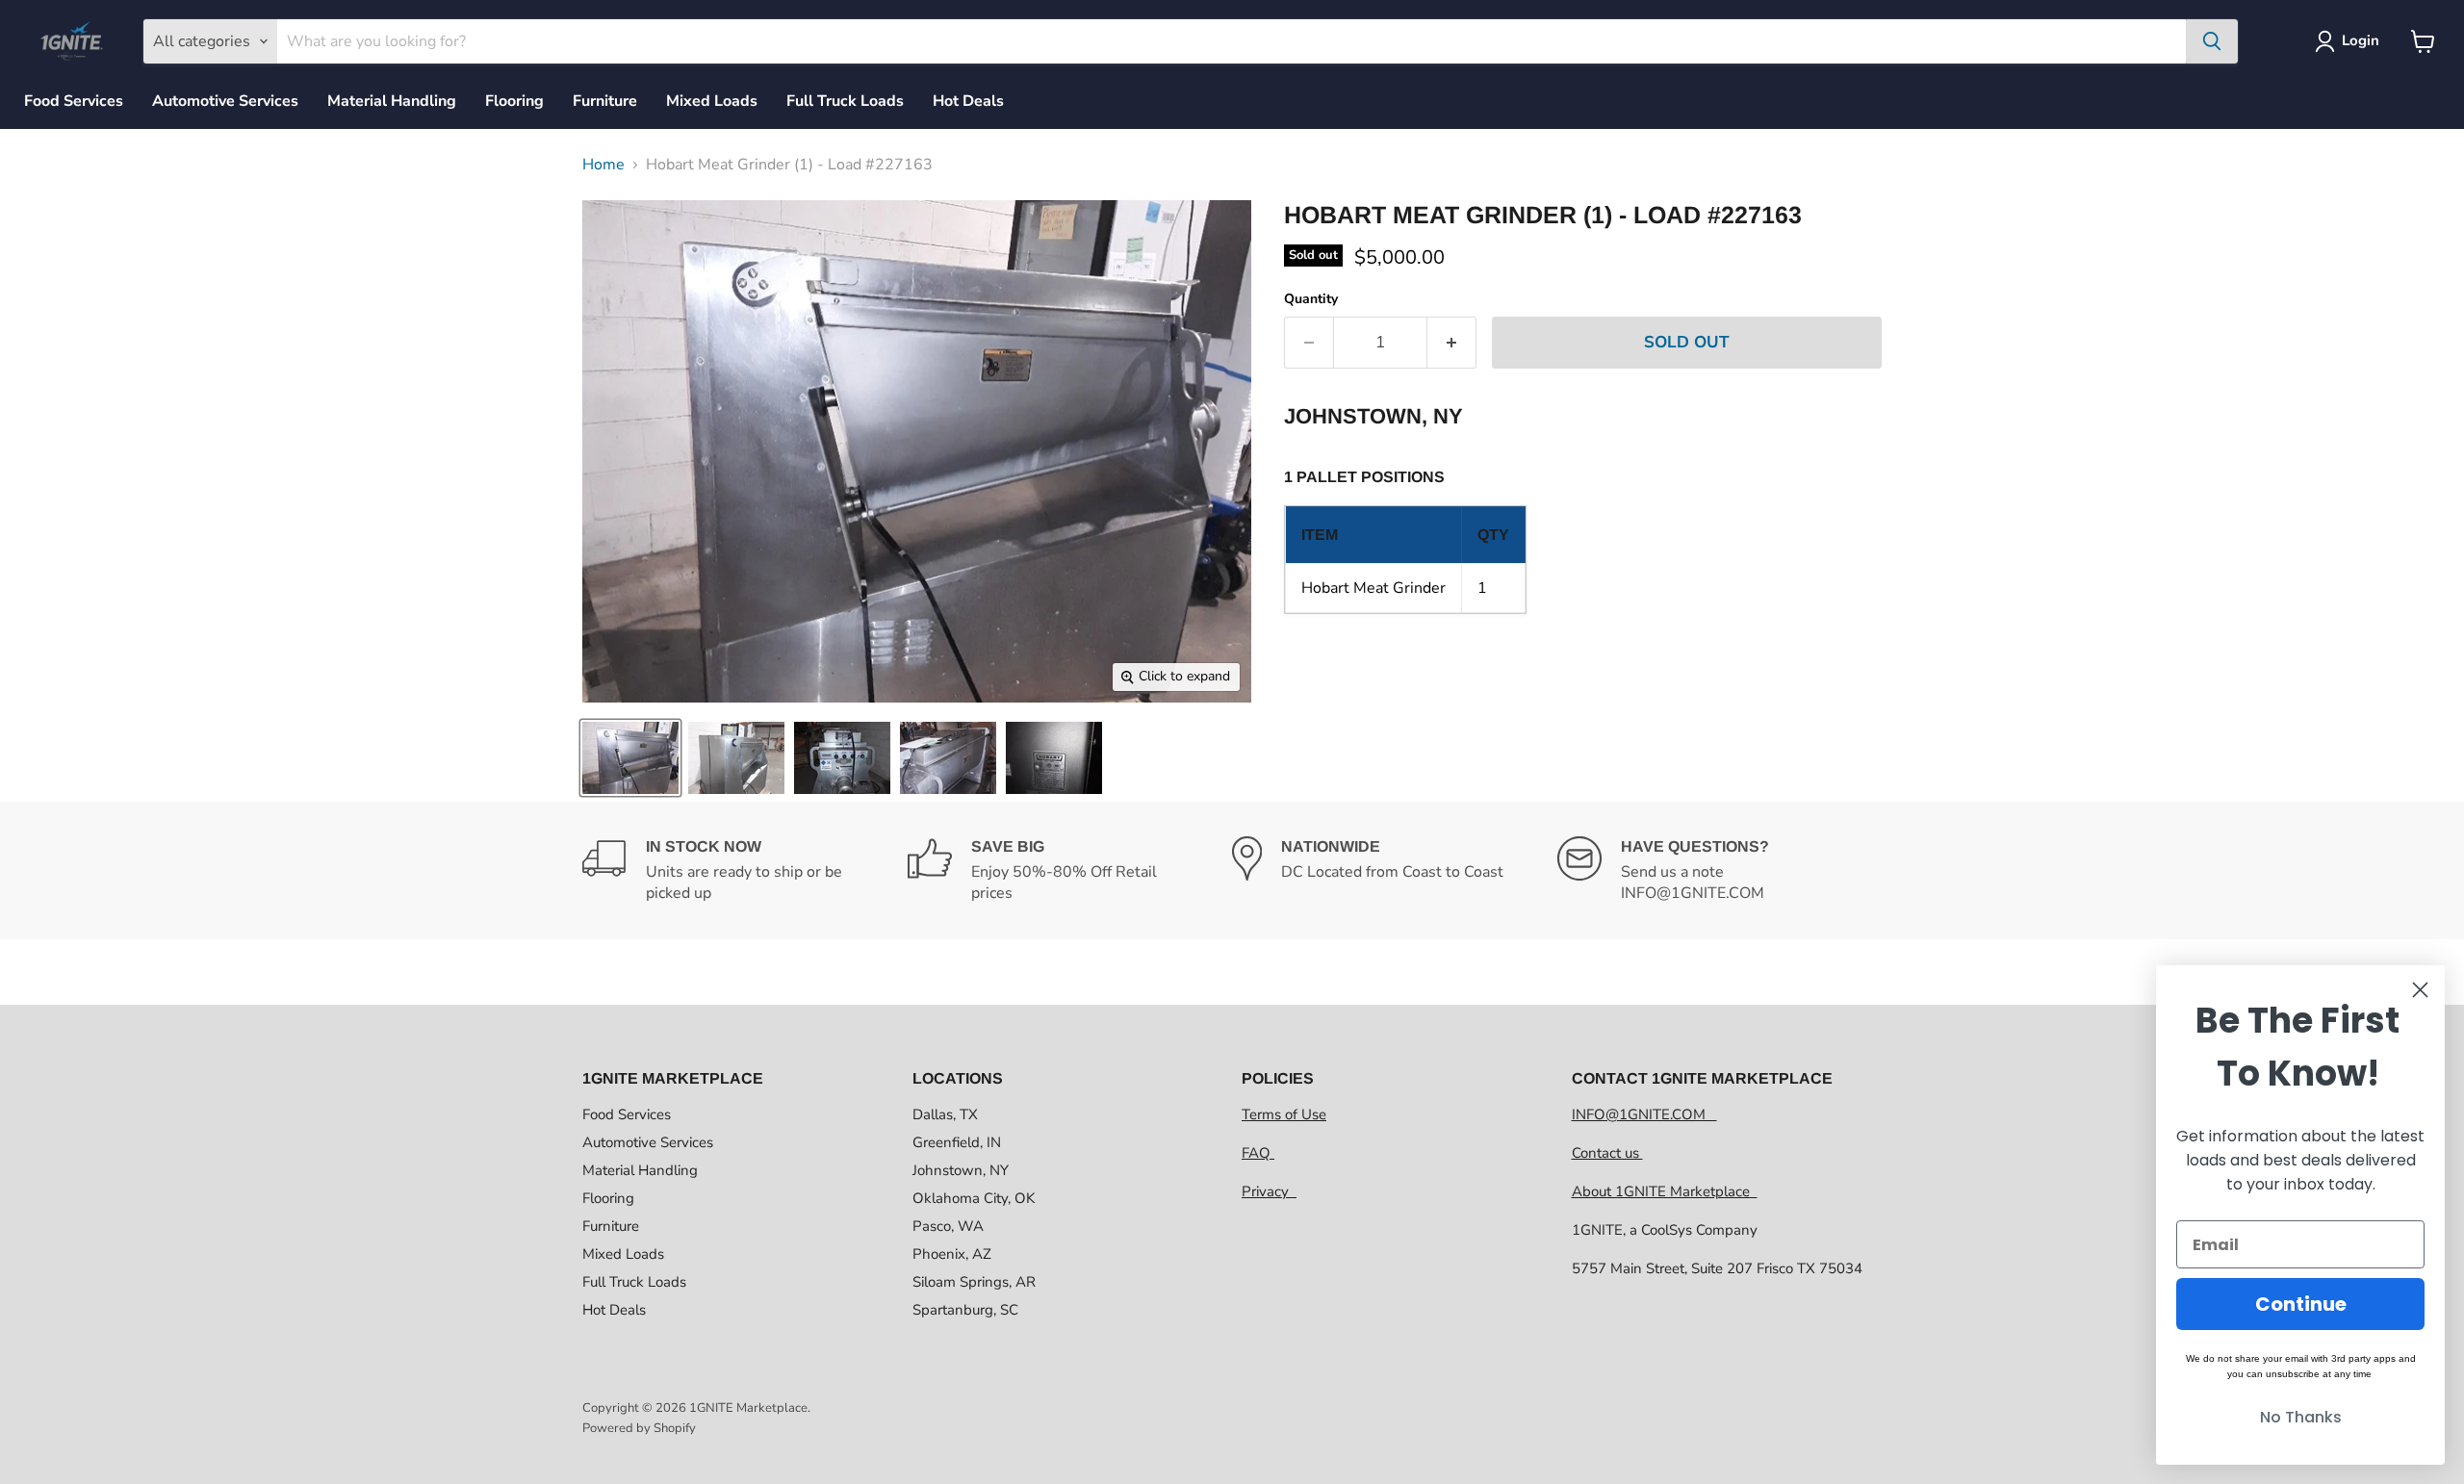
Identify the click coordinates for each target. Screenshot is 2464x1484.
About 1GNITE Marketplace (1665, 1191)
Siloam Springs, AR (974, 1282)
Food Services (74, 101)
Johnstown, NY (961, 1170)
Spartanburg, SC (965, 1310)
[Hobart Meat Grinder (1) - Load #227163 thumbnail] (630, 758)
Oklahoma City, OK (974, 1198)
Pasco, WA (948, 1226)
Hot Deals (968, 101)
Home (603, 165)
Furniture (605, 101)
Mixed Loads (712, 101)
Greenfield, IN (957, 1142)
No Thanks (2301, 1417)
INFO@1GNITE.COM (1644, 1114)
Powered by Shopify (639, 1428)
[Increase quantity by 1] (1452, 343)
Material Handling (392, 101)
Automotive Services (225, 101)
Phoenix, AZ (952, 1254)
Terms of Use (1284, 1114)
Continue (2301, 1304)
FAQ (1258, 1153)
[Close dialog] (2420, 990)
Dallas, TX (945, 1114)
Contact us (1607, 1153)
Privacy (1269, 1191)
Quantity (1311, 299)
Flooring (514, 101)
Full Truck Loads (845, 101)
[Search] (2212, 41)
